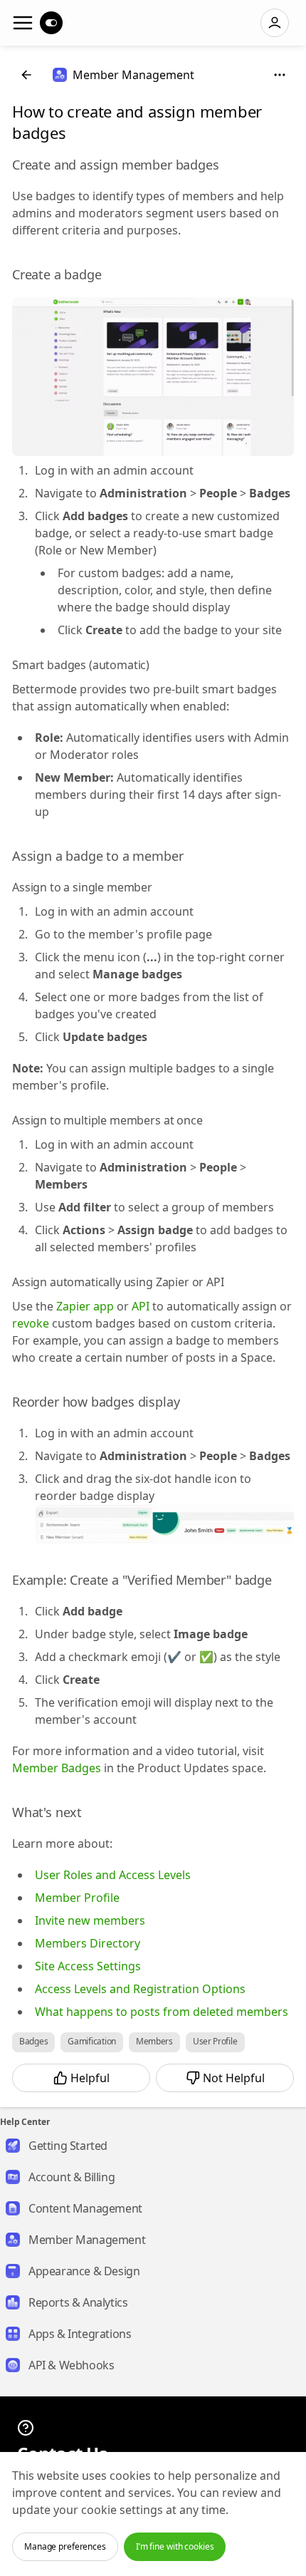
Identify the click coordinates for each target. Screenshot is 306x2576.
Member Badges (57, 1768)
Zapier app (85, 1306)
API (141, 1306)
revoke (31, 1323)
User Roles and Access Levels (113, 1875)
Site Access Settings (88, 1966)
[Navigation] (23, 23)
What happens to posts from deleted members (162, 2012)
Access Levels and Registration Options (140, 1989)
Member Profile (77, 1898)
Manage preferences (65, 2546)
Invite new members (90, 1920)
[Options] (280, 75)
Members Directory (88, 1943)
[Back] (26, 75)
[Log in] (275, 23)
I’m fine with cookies (175, 2546)
